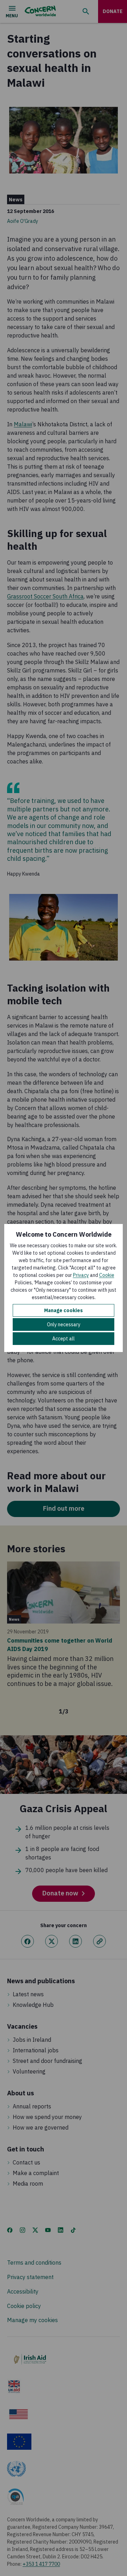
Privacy (81, 1275)
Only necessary (64, 1324)
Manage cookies (64, 1310)
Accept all (64, 1339)
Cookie (107, 1275)
